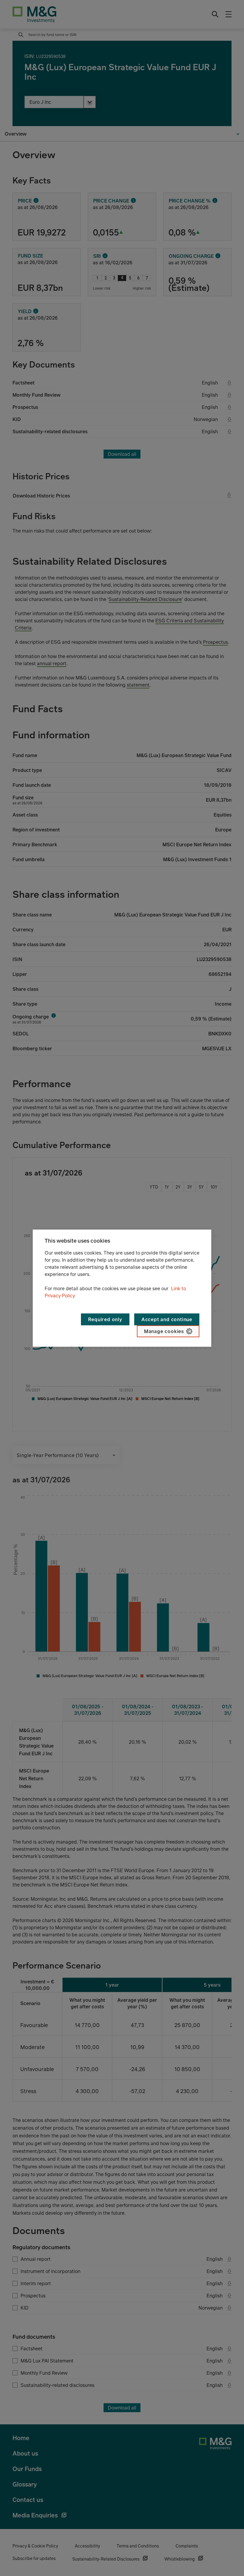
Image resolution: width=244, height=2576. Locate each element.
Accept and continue (167, 1319)
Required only (105, 1319)
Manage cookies (164, 1331)
